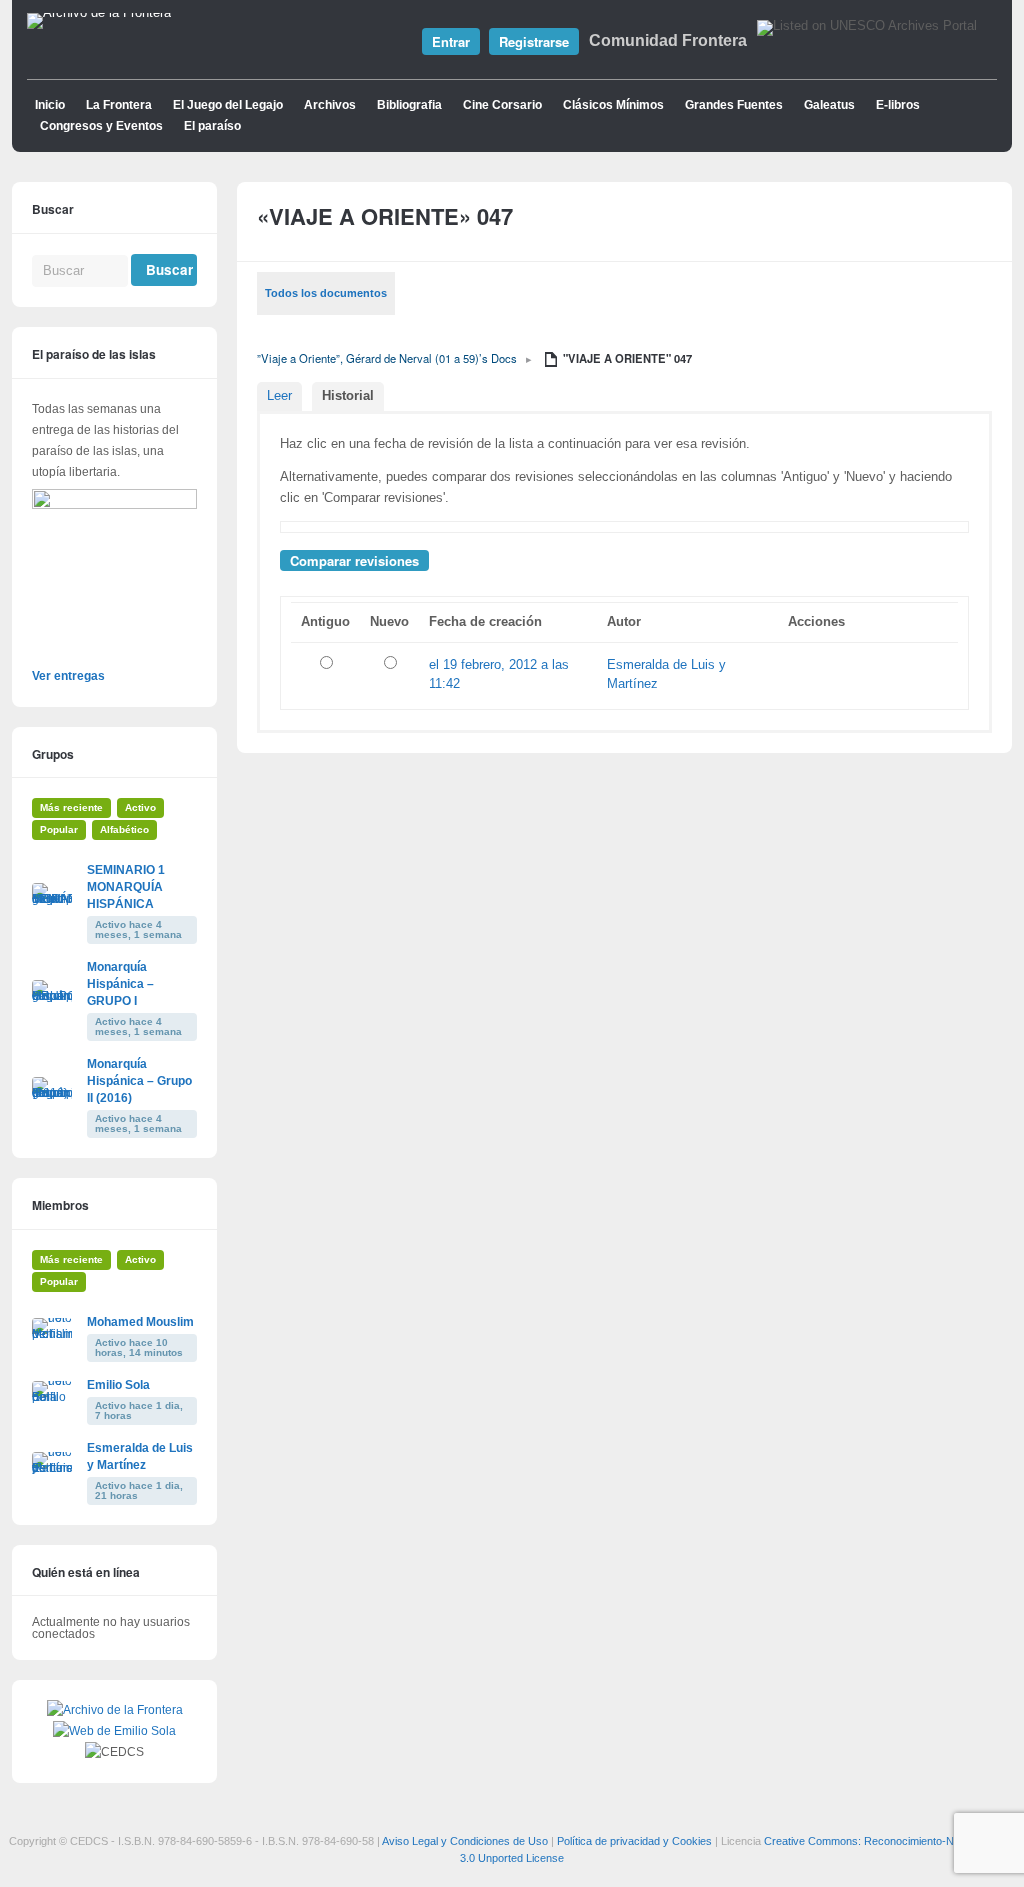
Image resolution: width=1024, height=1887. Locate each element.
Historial (348, 396)
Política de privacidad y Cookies (634, 1841)
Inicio (50, 105)
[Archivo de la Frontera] (99, 13)
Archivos (330, 105)
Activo (140, 807)
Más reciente (71, 807)
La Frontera (119, 105)
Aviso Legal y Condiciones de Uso (465, 1841)
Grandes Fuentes (734, 105)
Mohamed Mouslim (140, 1322)
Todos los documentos (326, 293)
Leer (279, 396)
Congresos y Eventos (101, 126)
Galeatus (829, 105)
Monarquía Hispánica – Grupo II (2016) (139, 1081)
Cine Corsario (502, 105)
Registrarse (534, 41)
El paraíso (212, 126)
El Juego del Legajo (228, 105)
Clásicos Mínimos (613, 105)
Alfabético (124, 829)
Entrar (451, 41)
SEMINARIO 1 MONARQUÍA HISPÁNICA (126, 887)
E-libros (898, 105)
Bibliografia (409, 105)
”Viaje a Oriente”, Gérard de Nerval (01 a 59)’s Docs (387, 358)
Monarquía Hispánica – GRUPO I (120, 984)
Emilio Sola (118, 1385)
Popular (59, 829)
